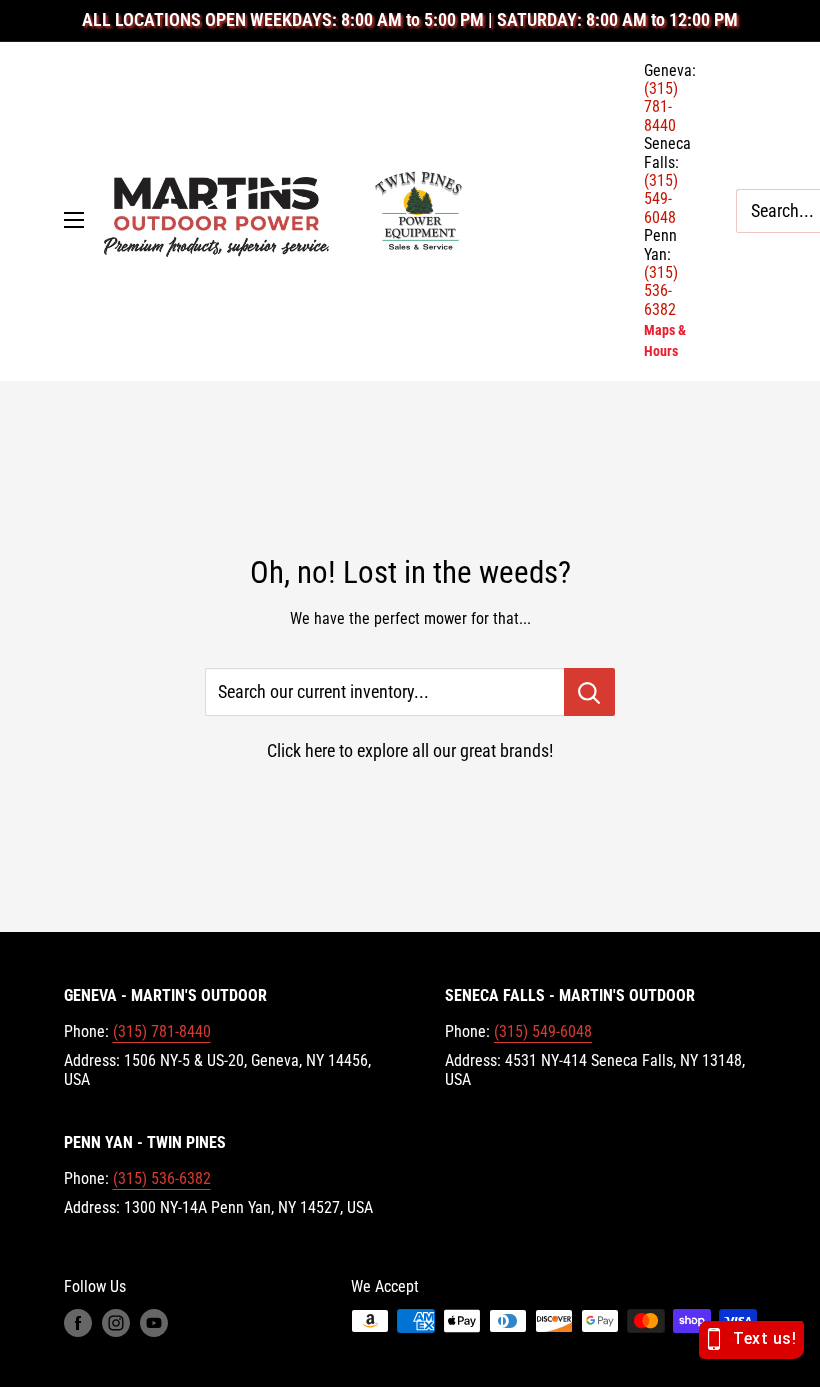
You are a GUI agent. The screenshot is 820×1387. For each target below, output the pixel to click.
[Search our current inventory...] (589, 692)
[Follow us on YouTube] (154, 1323)
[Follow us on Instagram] (116, 1323)
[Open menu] (74, 220)
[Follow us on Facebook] (78, 1323)
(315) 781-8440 (162, 1031)
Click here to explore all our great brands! (410, 750)
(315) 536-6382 (162, 1178)
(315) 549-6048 (543, 1031)
